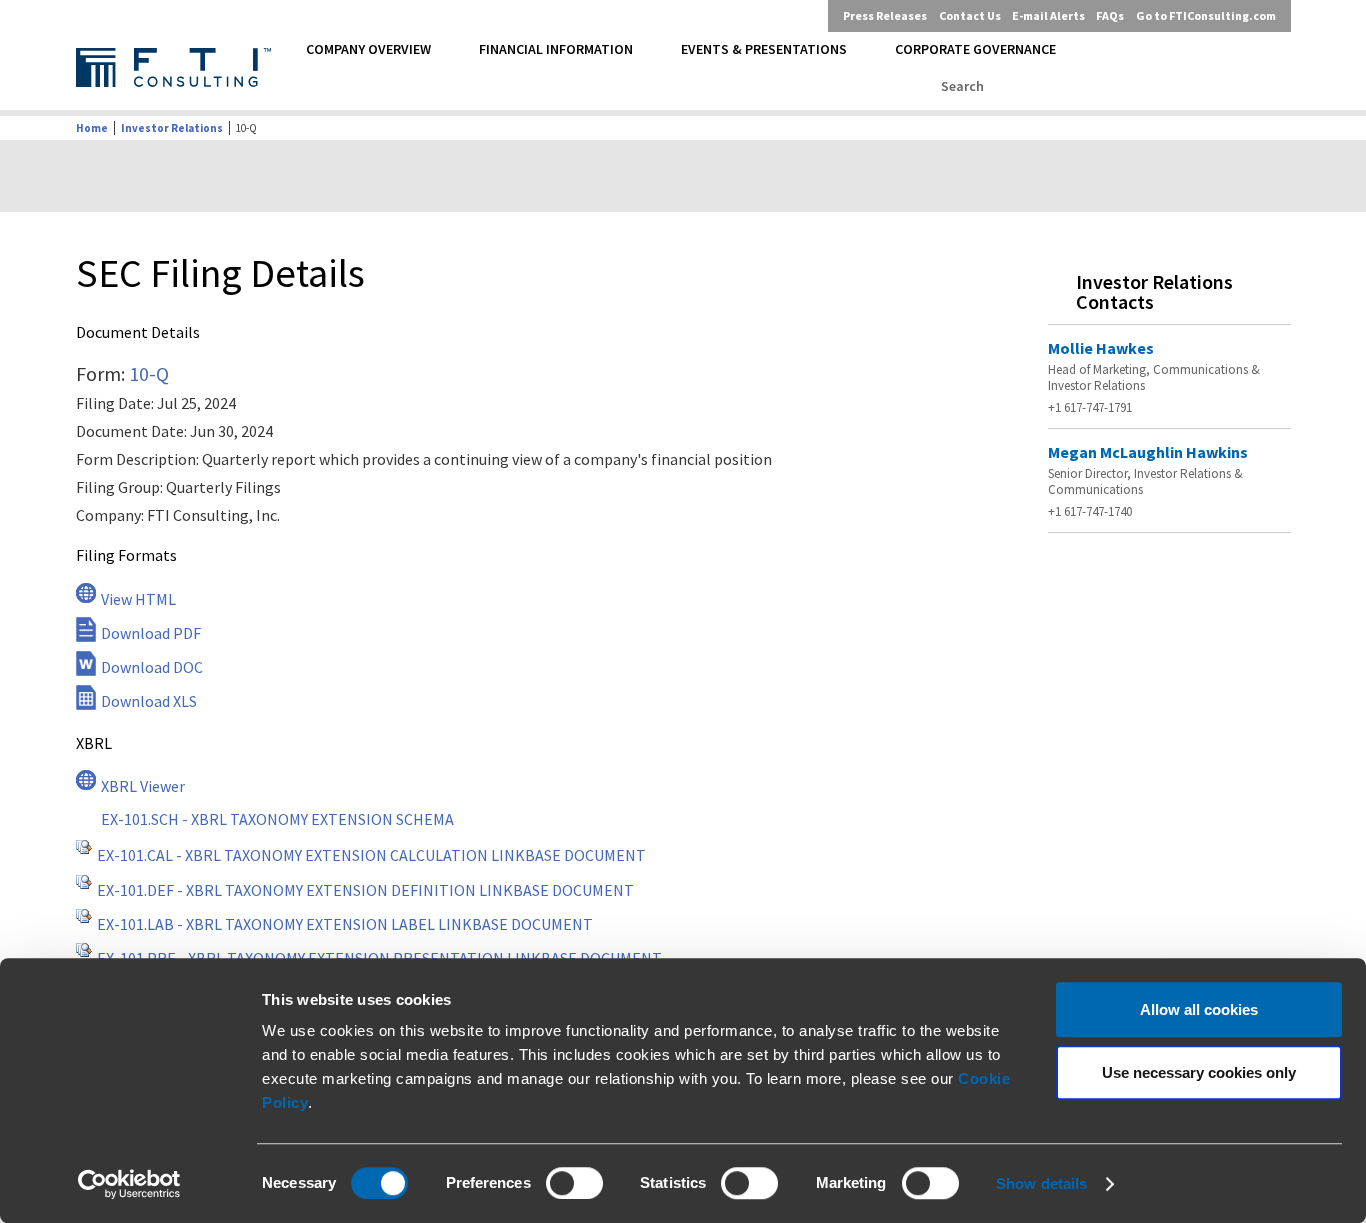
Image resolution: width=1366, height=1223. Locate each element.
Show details (1041, 1183)
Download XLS (149, 701)
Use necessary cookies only (1199, 1072)
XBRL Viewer (143, 786)
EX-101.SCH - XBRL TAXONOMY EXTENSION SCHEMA (277, 819)
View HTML (138, 599)
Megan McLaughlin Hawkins (1148, 452)
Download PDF (151, 633)
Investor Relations (172, 128)
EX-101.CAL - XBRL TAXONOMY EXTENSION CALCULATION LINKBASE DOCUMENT (371, 855)
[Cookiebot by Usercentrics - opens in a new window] (129, 1184)
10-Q (149, 373)
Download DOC (152, 667)
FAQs (1110, 15)
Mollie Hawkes (1101, 348)
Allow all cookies (1199, 1009)
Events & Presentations (764, 49)
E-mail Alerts (1048, 15)
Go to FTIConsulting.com (1206, 15)
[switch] (574, 1183)
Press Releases (885, 15)
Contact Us (970, 15)
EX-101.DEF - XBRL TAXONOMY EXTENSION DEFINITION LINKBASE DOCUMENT (365, 890)
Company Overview (368, 49)
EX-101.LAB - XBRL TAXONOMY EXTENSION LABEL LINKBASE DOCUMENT (345, 924)
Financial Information (556, 49)
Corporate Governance (975, 49)
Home (92, 128)
